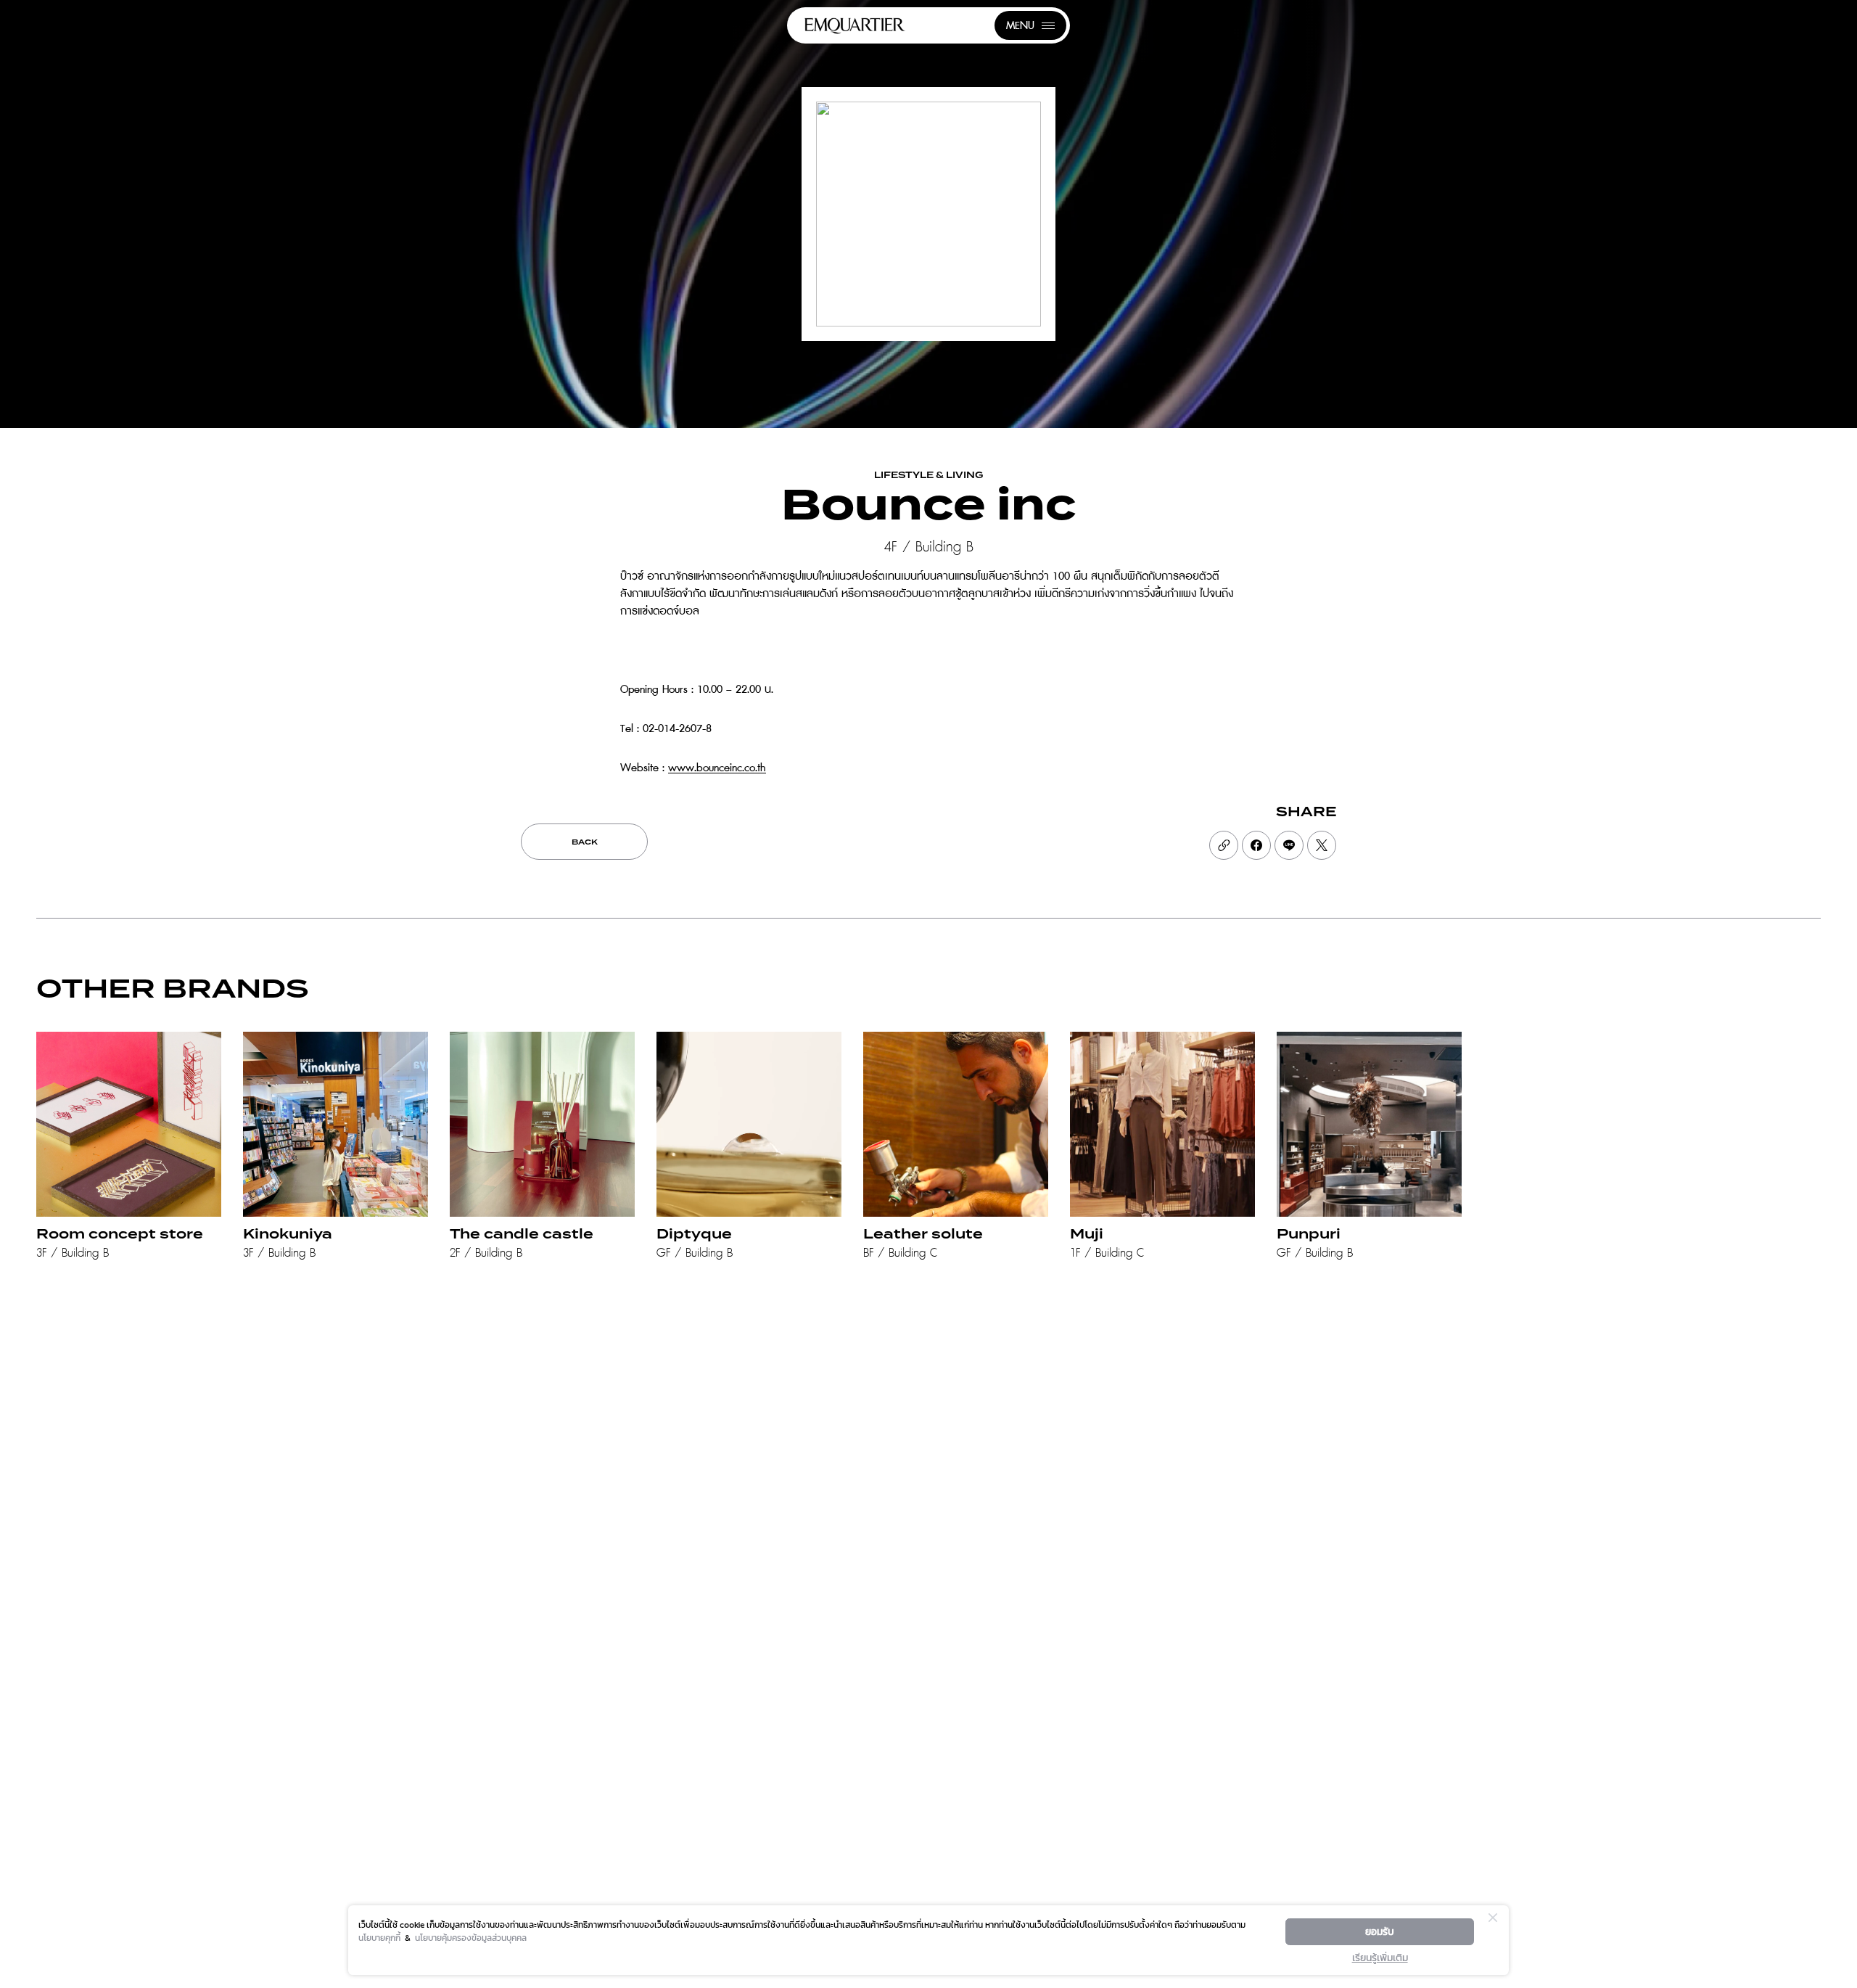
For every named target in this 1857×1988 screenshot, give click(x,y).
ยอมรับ (1380, 1932)
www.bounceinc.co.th (717, 768)
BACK (585, 842)
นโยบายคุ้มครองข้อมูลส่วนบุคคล (471, 1938)
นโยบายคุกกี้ (379, 1938)
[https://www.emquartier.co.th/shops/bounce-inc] (1224, 845)
